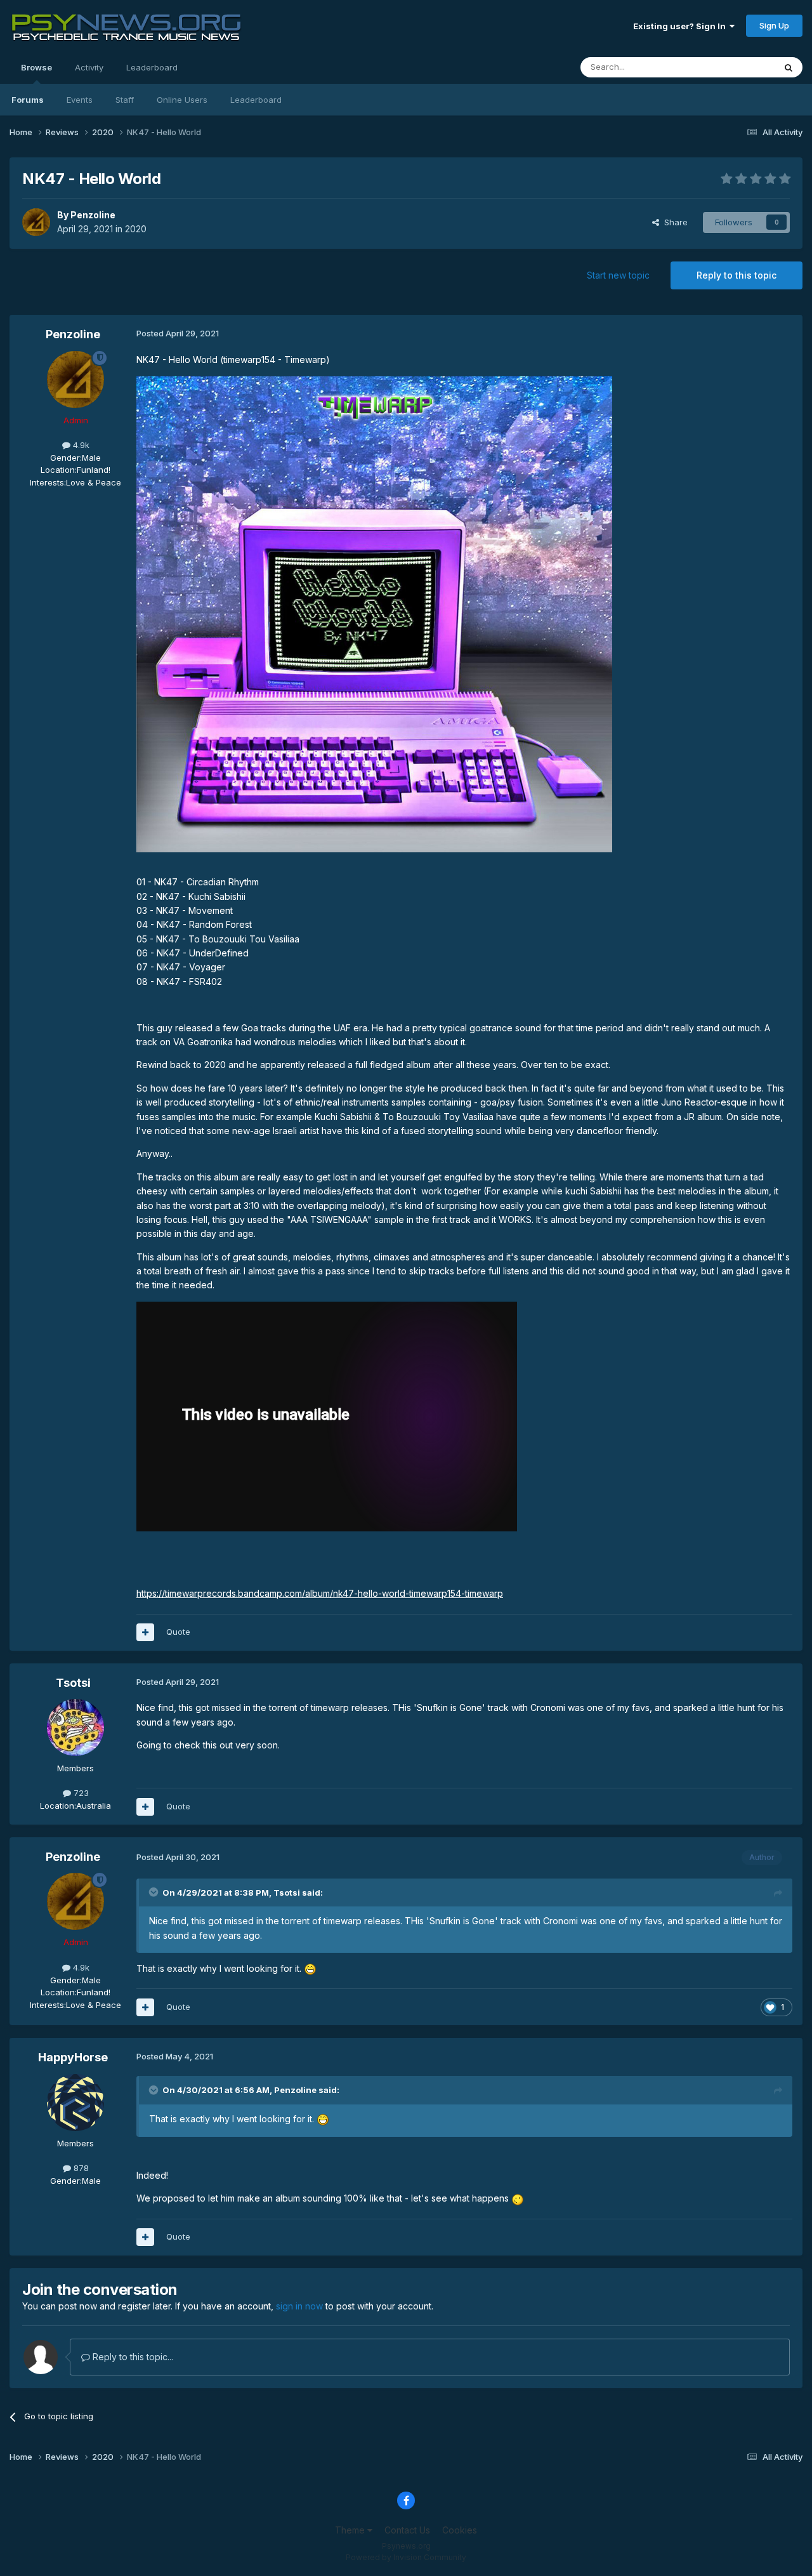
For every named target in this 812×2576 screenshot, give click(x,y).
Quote (178, 1632)
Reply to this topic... (132, 2357)
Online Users (182, 100)
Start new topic (618, 275)
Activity (89, 67)
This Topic (737, 67)
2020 (136, 229)
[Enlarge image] (374, 613)
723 (80, 1793)
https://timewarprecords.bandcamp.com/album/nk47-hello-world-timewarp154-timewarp (320, 1593)
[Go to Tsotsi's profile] (75, 1727)
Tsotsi (73, 1683)
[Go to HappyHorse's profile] (75, 2103)
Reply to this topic (737, 275)
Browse (36, 67)
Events (80, 100)
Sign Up (774, 25)
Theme (351, 2530)
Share (673, 222)
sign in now (299, 2306)
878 (80, 2168)
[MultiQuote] (145, 1632)
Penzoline (93, 215)
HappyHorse (73, 2057)
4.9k (80, 445)
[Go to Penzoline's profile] (36, 222)
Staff (125, 100)
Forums (28, 100)
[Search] (789, 67)
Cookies (460, 2530)
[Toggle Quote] (155, 1892)
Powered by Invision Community (406, 2557)
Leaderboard (256, 100)
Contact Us (407, 2530)
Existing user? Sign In (681, 26)
